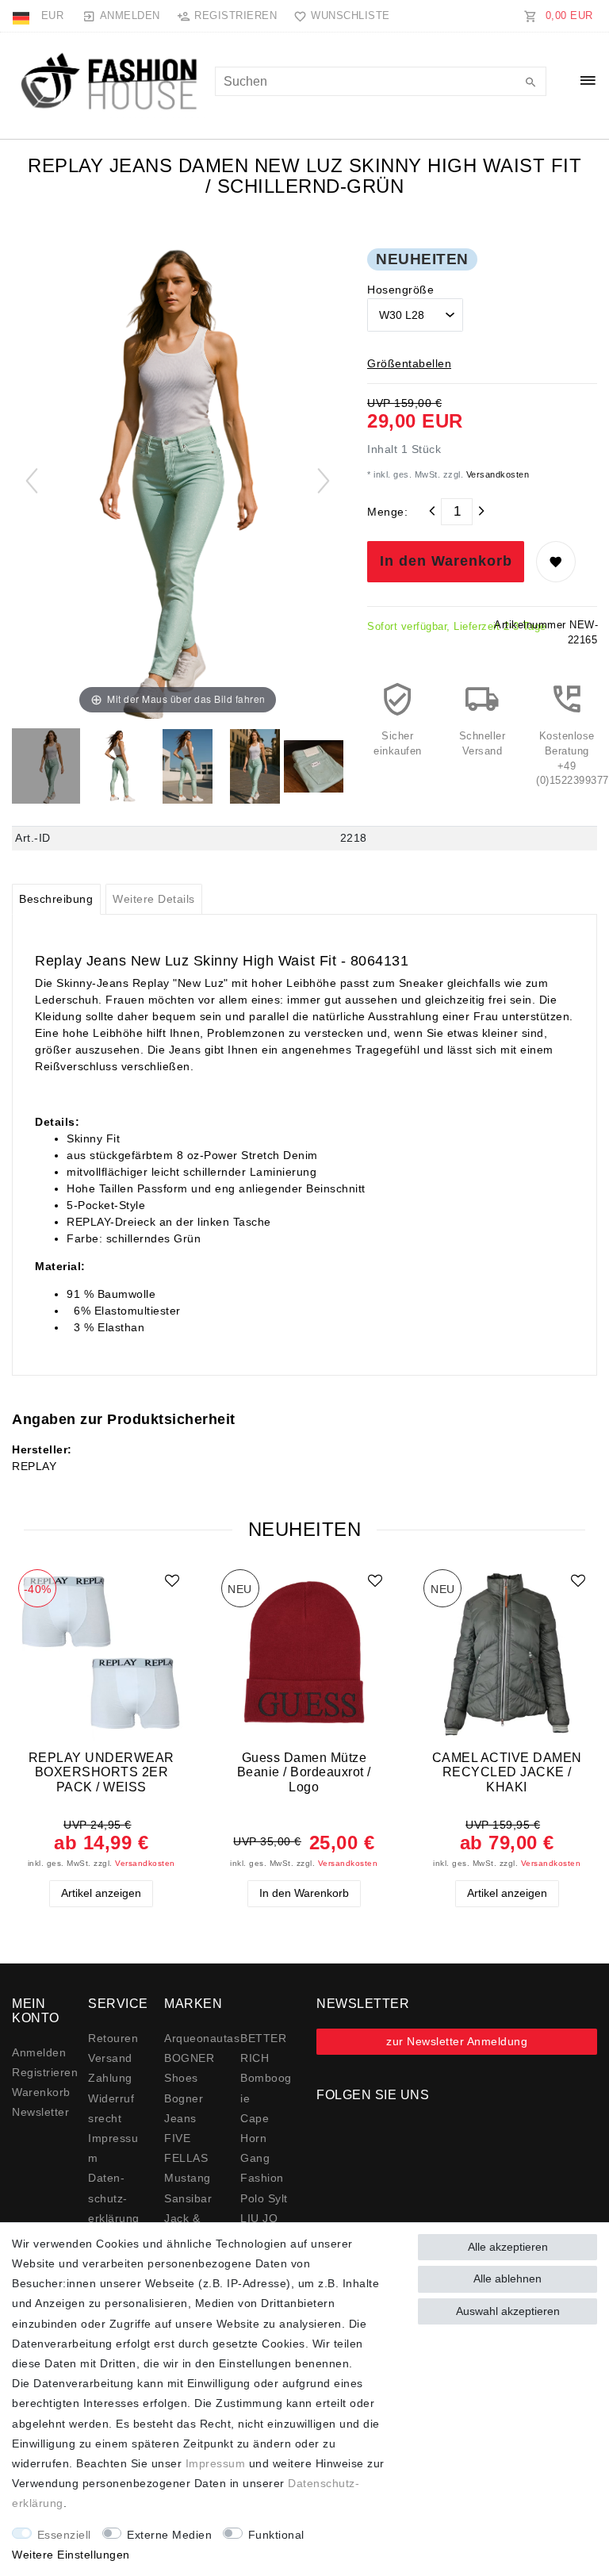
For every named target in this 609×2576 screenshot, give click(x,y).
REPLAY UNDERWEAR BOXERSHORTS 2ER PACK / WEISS (101, 1772)
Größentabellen (409, 363)
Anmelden (39, 2052)
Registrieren (45, 2072)
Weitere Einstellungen (71, 2555)
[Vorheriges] (32, 481)
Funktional (276, 2535)
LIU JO (259, 2218)
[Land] (23, 16)
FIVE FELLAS (186, 2148)
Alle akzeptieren (508, 2247)
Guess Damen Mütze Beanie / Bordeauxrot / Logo (304, 1772)
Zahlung (110, 2078)
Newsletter (40, 2112)
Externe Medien (169, 2535)
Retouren (113, 2038)
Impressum (216, 2463)
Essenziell (64, 2535)
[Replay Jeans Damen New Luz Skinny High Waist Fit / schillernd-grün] (52, 768)
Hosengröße (400, 290)
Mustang (188, 2178)
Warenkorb (41, 2092)
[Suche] (530, 83)
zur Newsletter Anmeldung (457, 2041)
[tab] (56, 900)
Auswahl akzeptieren (508, 2311)
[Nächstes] (324, 481)
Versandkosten (496, 474)
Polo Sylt (264, 2198)
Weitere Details (154, 899)
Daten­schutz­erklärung (114, 2198)
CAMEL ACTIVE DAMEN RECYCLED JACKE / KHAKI (507, 1772)
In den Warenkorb (446, 561)
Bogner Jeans (184, 2108)
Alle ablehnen (507, 2278)
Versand (110, 2058)
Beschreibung (56, 899)
